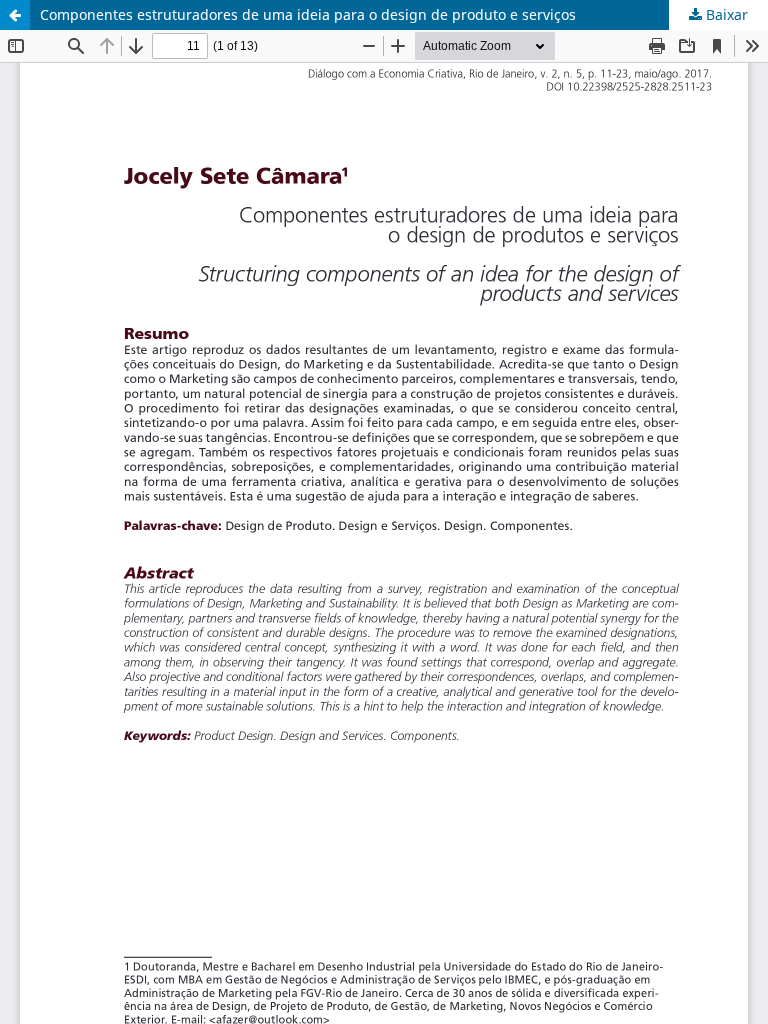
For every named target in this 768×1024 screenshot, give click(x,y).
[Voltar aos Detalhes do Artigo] (15, 15)
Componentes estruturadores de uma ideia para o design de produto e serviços (308, 14)
